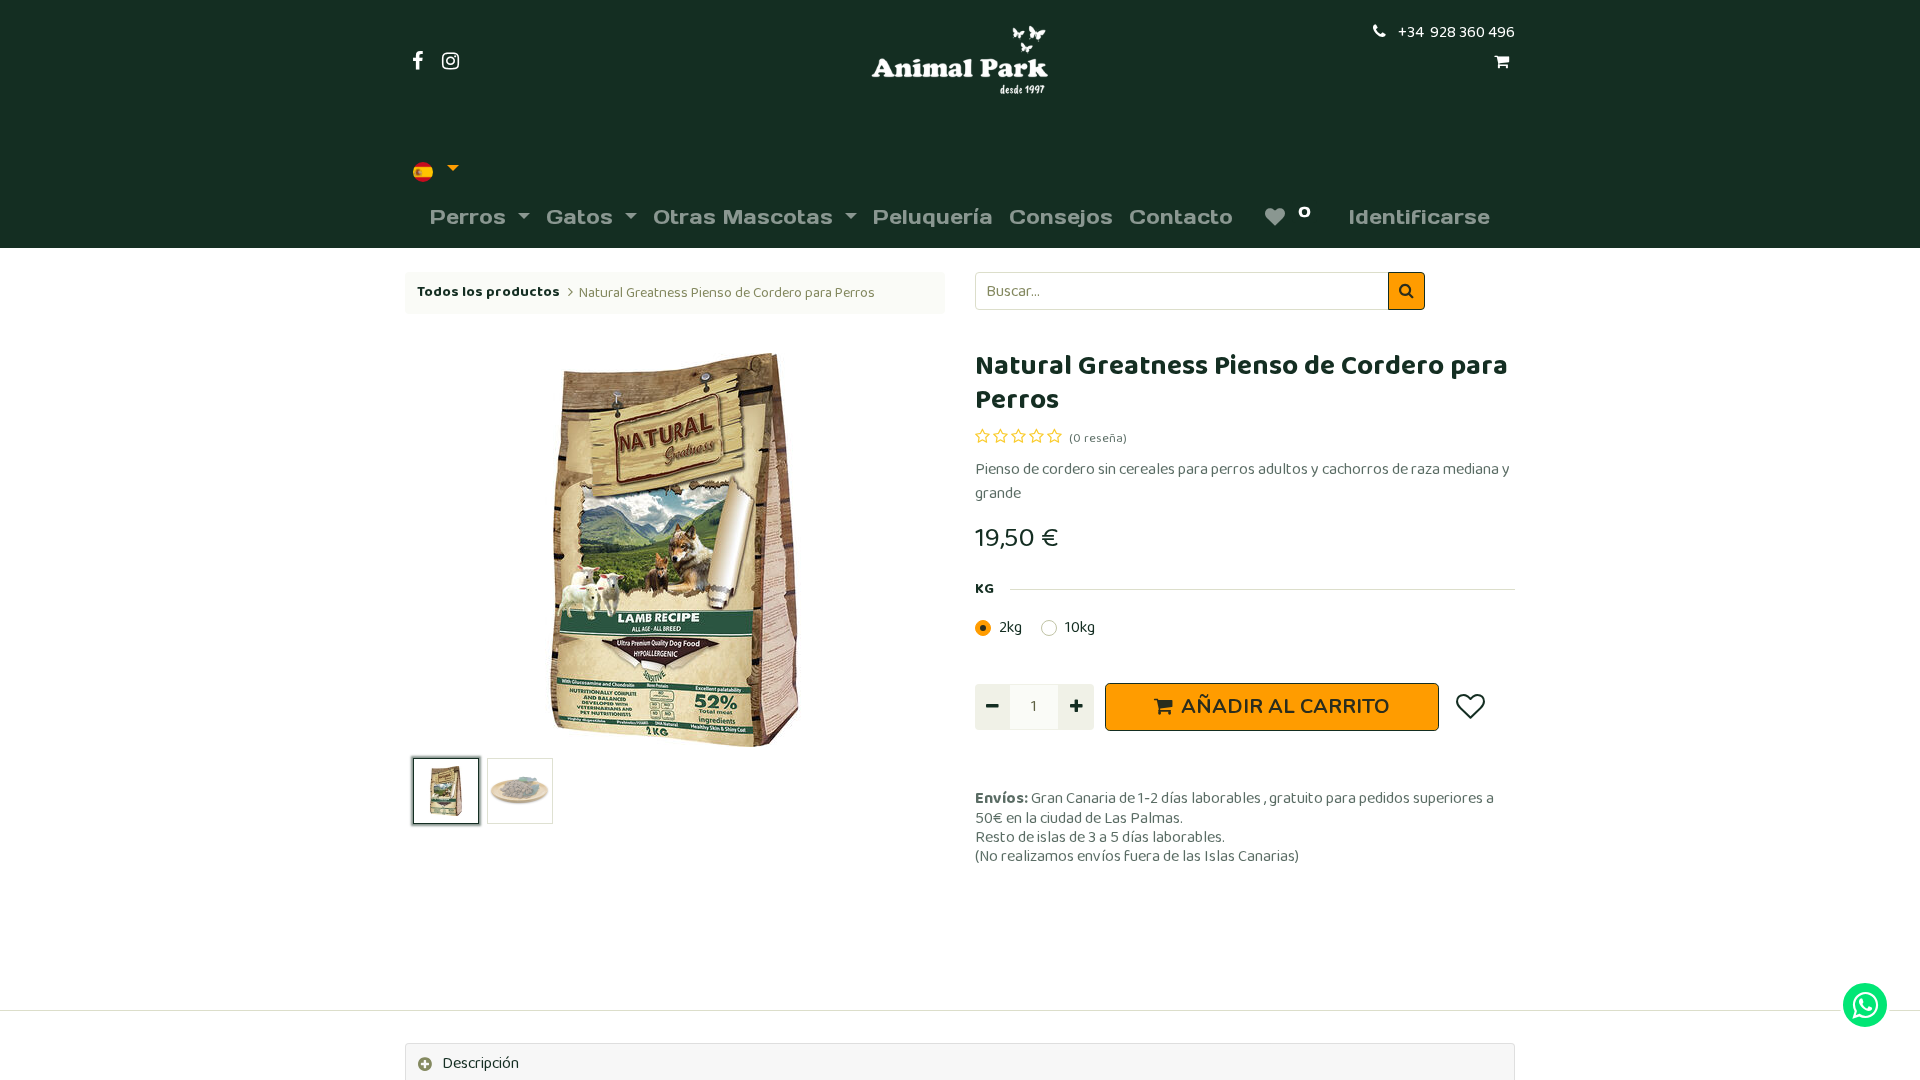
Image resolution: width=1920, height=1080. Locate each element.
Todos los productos (488, 292)
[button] (445, 550)
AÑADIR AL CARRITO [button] (1285, 706)
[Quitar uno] (992, 707)
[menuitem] (933, 217)
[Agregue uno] (1075, 707)
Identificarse (1419, 217)
